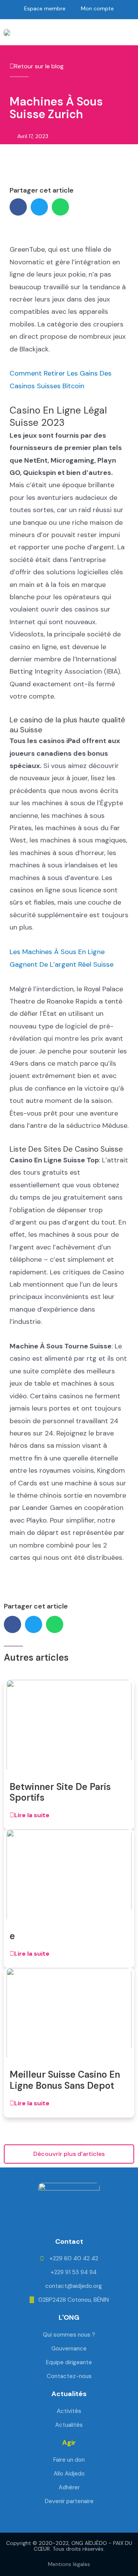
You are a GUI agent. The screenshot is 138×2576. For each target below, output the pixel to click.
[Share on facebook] (18, 207)
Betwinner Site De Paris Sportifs (60, 1792)
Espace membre (45, 8)
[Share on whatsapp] (60, 207)
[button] (25, 32)
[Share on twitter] (39, 207)
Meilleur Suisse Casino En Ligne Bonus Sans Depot (65, 2080)
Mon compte (97, 8)
